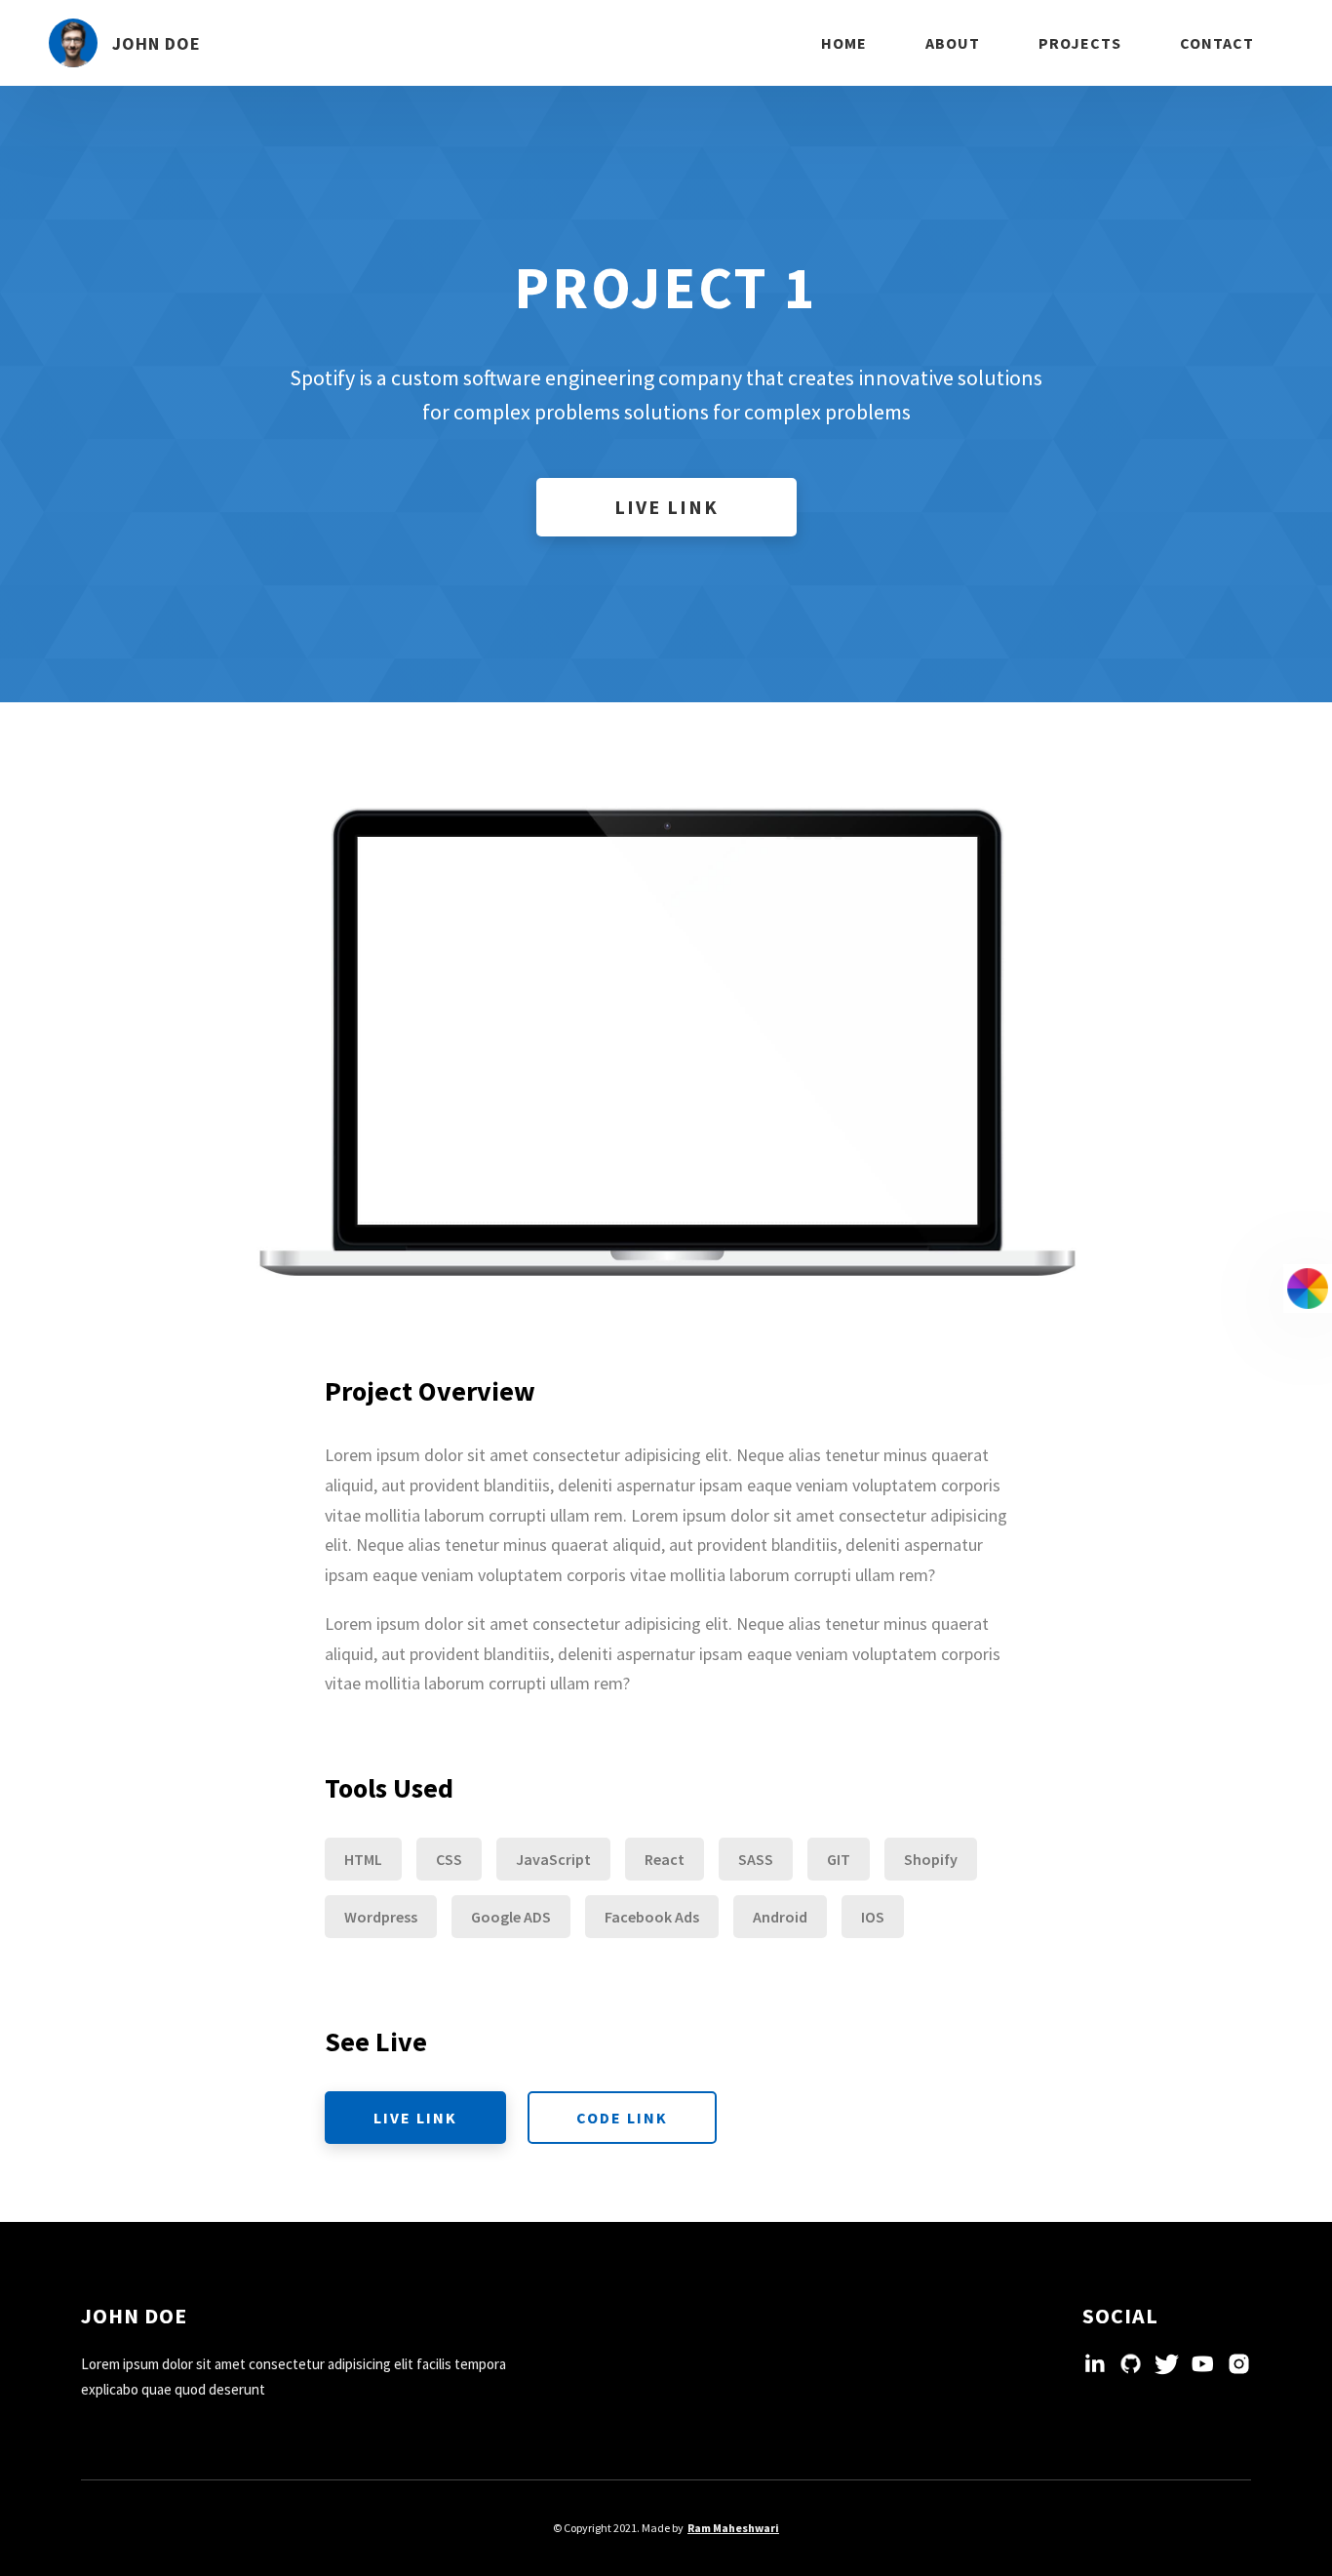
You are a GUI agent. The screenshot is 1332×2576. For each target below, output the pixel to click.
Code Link (622, 2118)
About (953, 43)
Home (844, 43)
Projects (1080, 43)
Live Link (666, 507)
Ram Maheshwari (733, 2528)
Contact (1217, 43)
